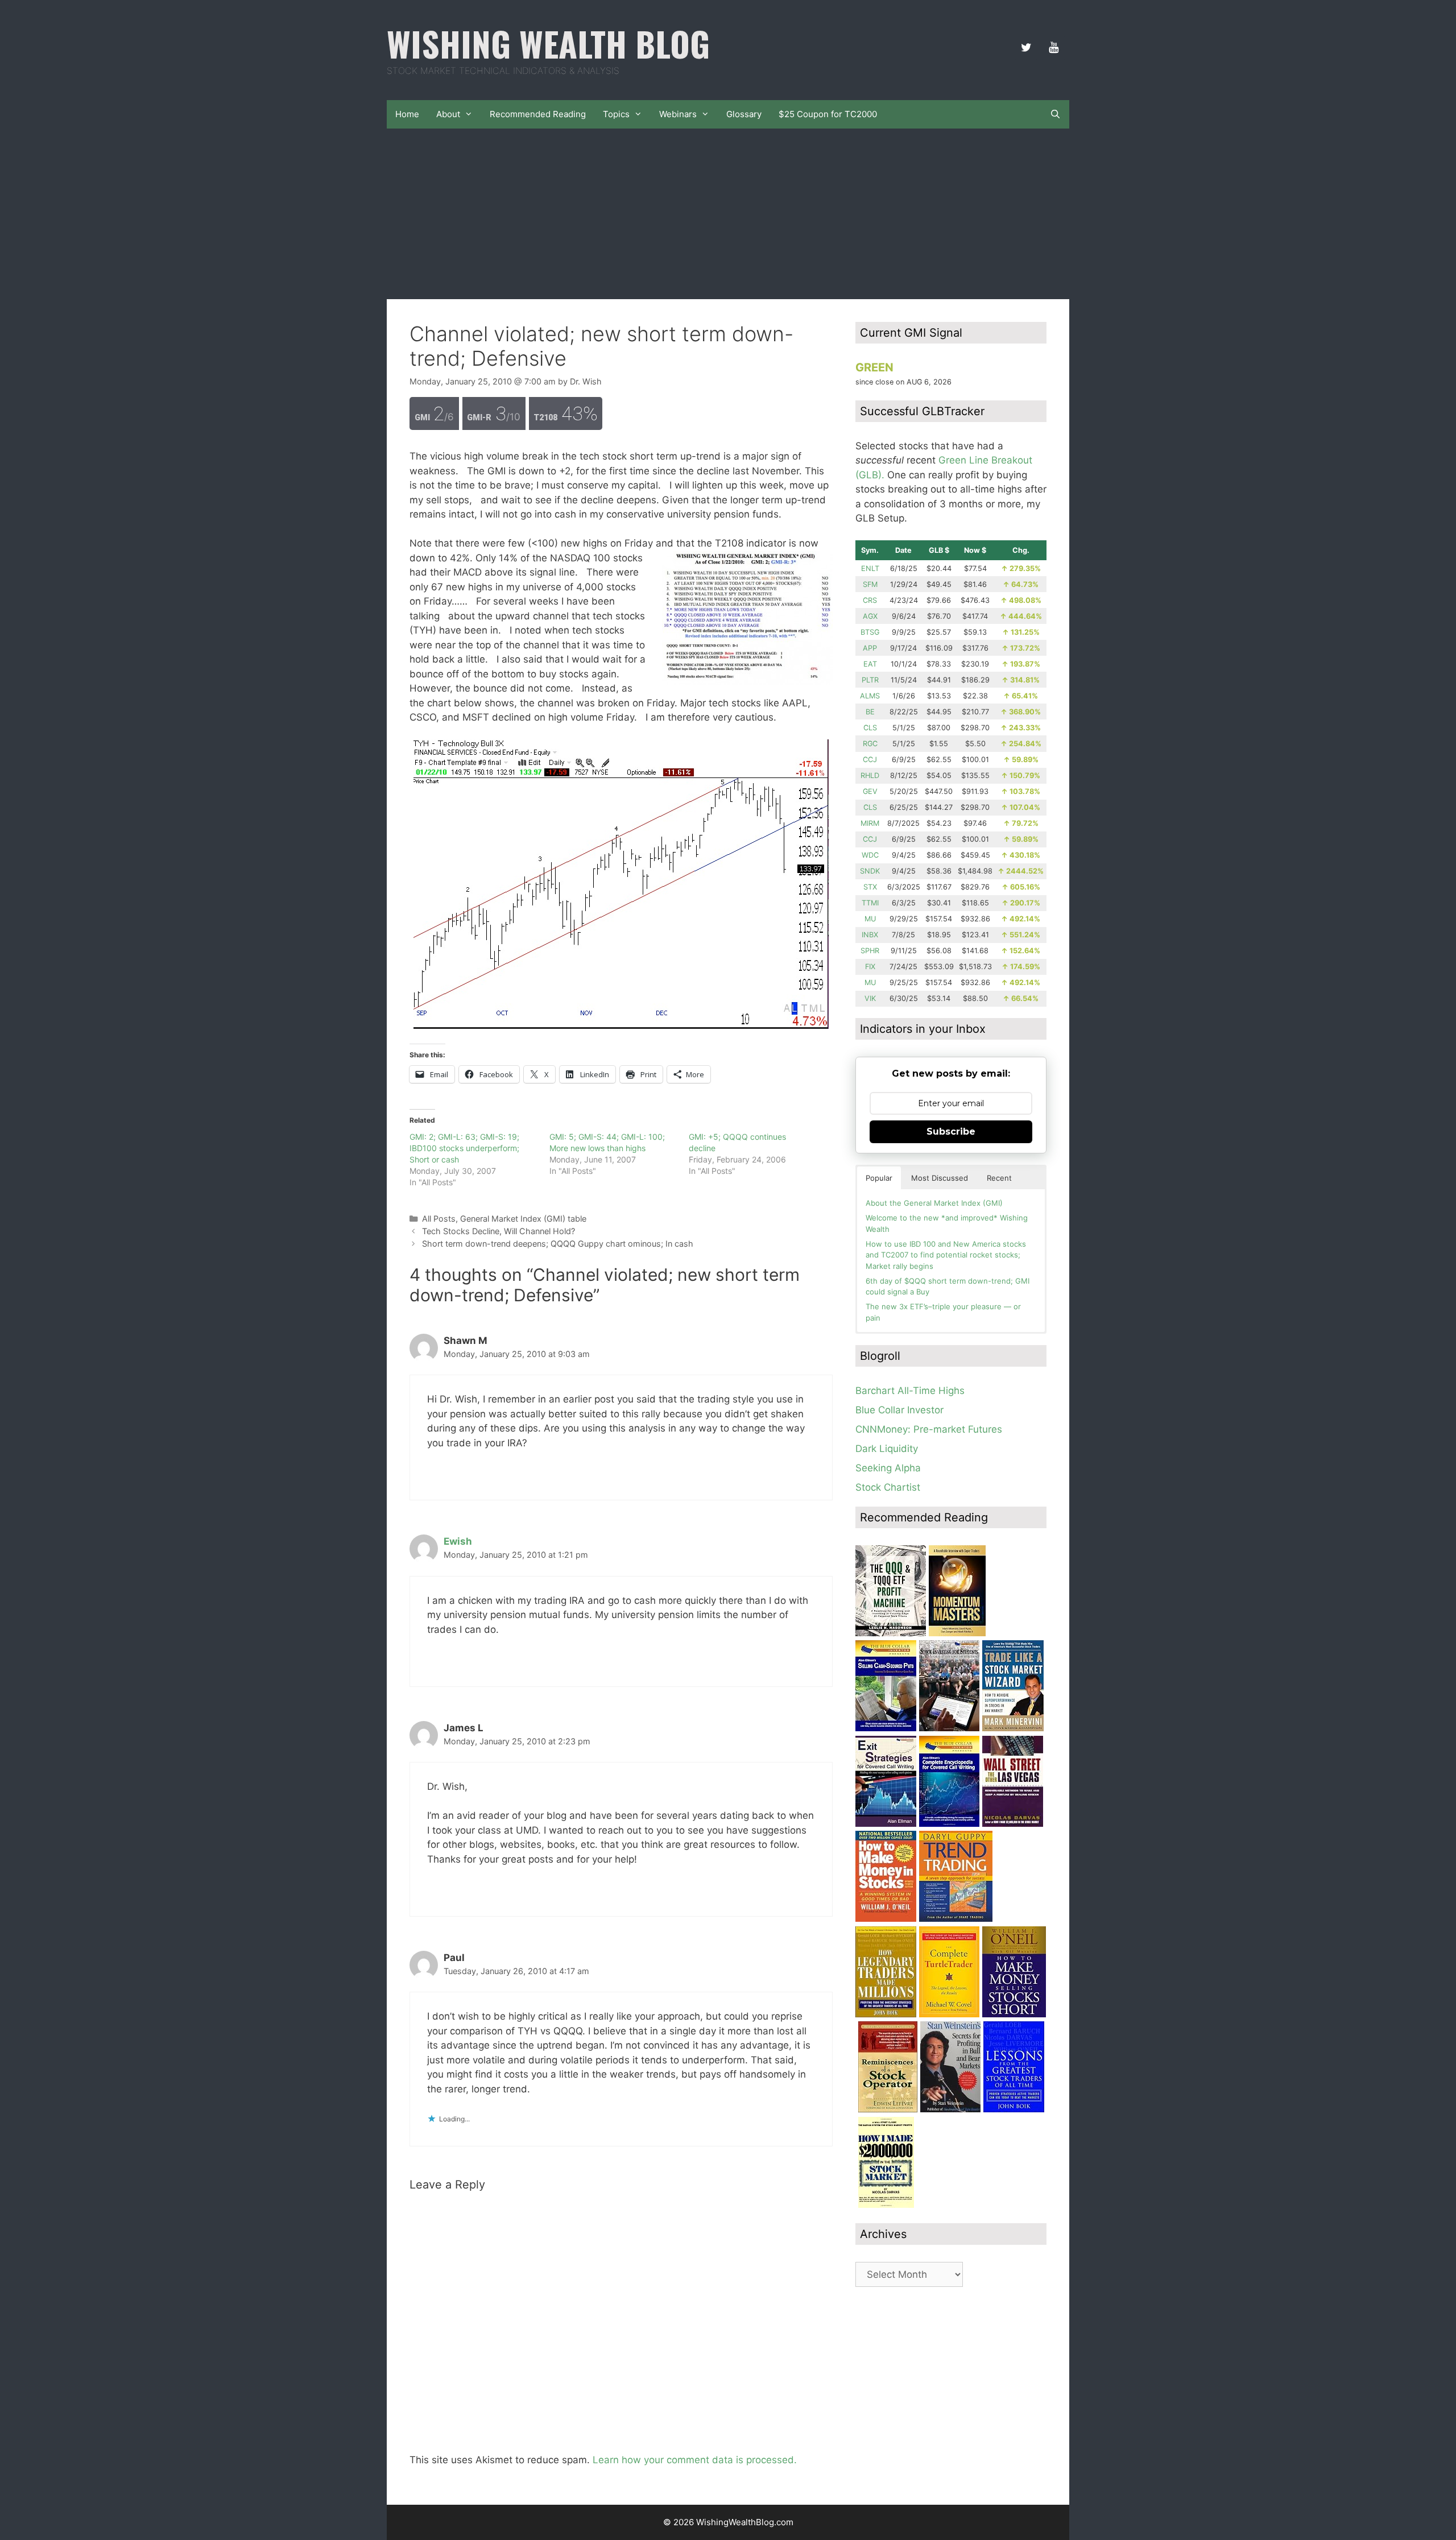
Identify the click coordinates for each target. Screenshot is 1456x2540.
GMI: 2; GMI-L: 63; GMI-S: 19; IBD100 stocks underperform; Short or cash (464, 1148)
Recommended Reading (538, 114)
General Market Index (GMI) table (523, 1219)
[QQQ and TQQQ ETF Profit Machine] (891, 1633)
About (448, 114)
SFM (870, 584)
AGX (870, 616)
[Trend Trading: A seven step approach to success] (956, 1918)
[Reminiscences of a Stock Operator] (888, 2109)
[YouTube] (1053, 48)
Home (407, 114)
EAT (870, 664)
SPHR (870, 951)
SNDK (870, 871)
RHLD (870, 775)
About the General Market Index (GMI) (934, 1203)
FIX (870, 967)
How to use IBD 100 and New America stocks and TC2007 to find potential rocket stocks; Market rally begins (946, 1255)
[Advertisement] (728, 214)
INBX (870, 935)
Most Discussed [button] (940, 1178)
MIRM (870, 823)
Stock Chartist (888, 1487)
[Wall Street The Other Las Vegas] (1013, 1823)
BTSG (870, 632)
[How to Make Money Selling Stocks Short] (1014, 2014)
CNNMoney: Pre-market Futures (929, 1429)
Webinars (678, 114)
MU (870, 919)
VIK (870, 998)
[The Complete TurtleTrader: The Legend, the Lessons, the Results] (949, 2014)
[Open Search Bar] (1055, 114)
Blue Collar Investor (899, 1410)
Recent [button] (999, 1178)
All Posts (439, 1219)
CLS (870, 728)
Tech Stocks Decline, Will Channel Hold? (499, 1231)
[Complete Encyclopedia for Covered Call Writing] (949, 1823)
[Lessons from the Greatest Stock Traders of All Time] (1014, 2109)
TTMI (870, 903)
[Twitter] (1026, 48)
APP (870, 648)
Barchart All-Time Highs (910, 1391)
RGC (870, 744)
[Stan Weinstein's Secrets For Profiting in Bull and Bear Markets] (950, 2109)
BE (870, 712)
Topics (616, 114)
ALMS (870, 696)
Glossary (744, 114)
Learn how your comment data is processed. (695, 2460)
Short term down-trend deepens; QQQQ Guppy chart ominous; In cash (558, 1244)
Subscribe (951, 1132)
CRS (870, 600)
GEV (870, 791)
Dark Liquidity (887, 1449)
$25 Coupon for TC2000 (828, 114)
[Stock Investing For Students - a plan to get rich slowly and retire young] (949, 1728)
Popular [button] (879, 1178)
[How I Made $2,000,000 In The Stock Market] (886, 2204)
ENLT (870, 568)
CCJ (870, 760)
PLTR (870, 680)
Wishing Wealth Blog (548, 43)
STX (870, 887)
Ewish (458, 1541)
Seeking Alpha (888, 1468)
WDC (870, 855)
